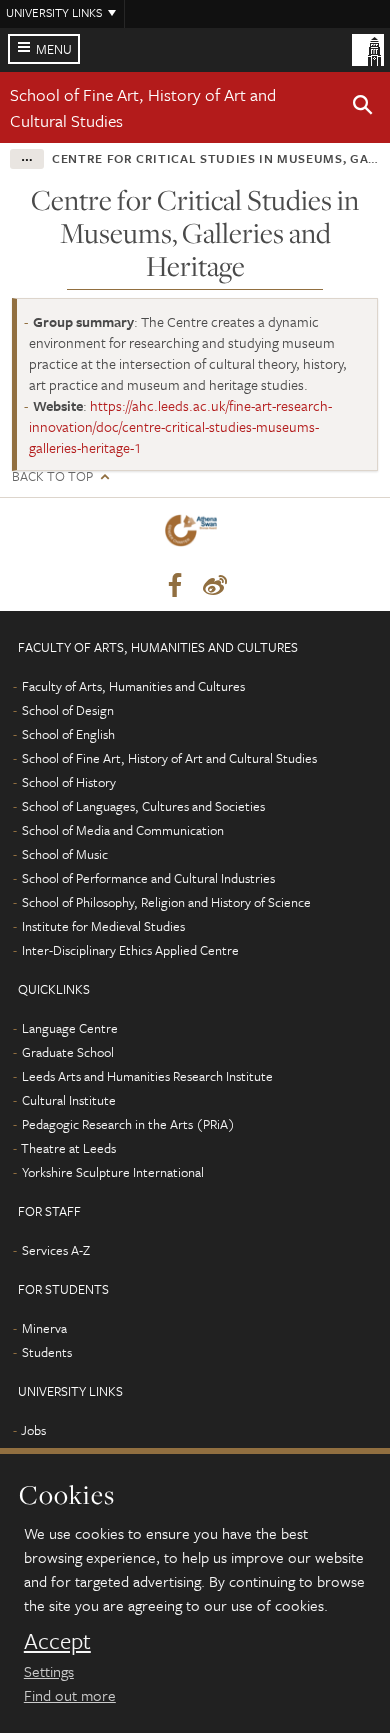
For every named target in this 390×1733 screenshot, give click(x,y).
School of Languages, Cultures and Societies (143, 806)
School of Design (68, 710)
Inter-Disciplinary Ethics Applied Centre (130, 950)
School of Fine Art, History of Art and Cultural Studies (169, 758)
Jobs (33, 1430)
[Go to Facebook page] (175, 586)
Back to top (52, 476)
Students (47, 1352)
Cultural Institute (69, 1100)
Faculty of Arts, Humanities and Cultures (133, 686)
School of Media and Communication (123, 830)
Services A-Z (56, 1250)
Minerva (44, 1328)
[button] (363, 108)
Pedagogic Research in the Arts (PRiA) (128, 1124)
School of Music (65, 854)
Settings (49, 1671)
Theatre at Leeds (68, 1148)
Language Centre (70, 1028)
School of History (69, 782)
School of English (68, 734)
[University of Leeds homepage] (368, 48)
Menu (54, 49)
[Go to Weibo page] (215, 586)
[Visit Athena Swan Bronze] (195, 534)
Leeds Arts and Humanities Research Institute (147, 1076)
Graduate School (68, 1052)
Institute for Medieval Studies (103, 926)
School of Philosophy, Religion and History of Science (166, 902)
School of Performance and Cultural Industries (148, 878)
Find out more (70, 1695)
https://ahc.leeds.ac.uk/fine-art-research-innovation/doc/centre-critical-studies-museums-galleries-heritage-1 (180, 426)
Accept (57, 1641)
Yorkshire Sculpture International (113, 1172)
